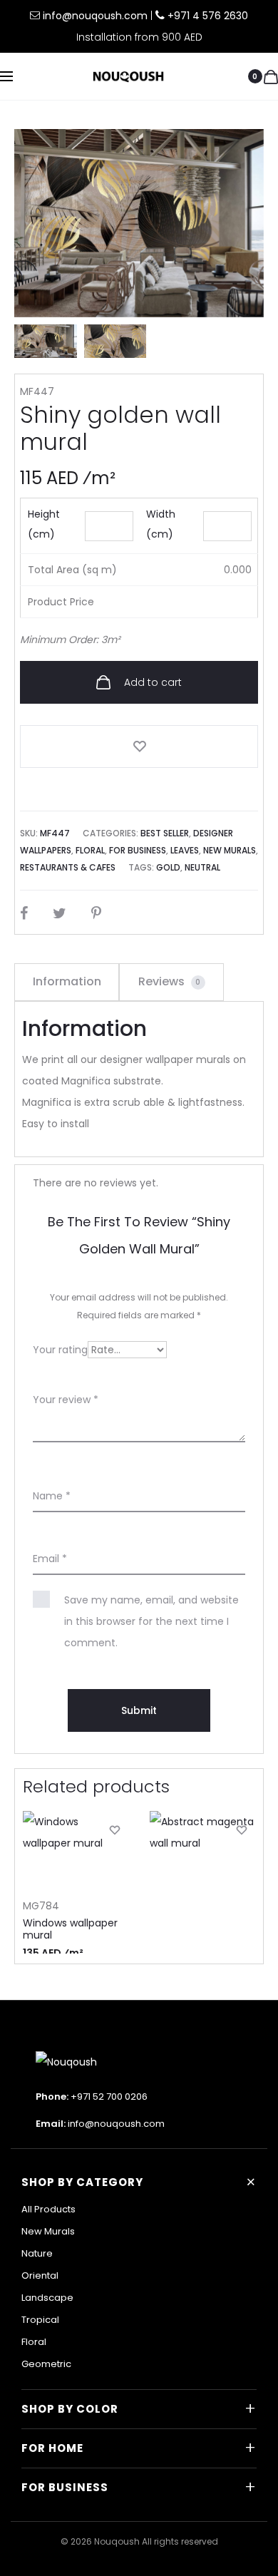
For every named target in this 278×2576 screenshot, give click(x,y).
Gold (168, 867)
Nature (37, 2253)
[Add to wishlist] (139, 746)
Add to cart (151, 682)
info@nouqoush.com (97, 16)
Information (67, 981)
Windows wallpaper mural (70, 1929)
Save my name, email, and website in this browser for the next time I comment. (151, 1621)
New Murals (230, 850)
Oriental (40, 2275)
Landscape (47, 2298)
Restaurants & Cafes (68, 867)
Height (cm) (44, 524)
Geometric (46, 2364)
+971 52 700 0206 (109, 2097)
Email (50, 1559)
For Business (138, 850)
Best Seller (165, 833)
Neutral (202, 867)
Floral (90, 850)
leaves (185, 850)
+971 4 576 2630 (208, 16)
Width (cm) (161, 524)
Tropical (40, 2320)
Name (52, 1496)
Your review (66, 1400)
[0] (271, 76)
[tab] (67, 982)
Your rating (60, 1350)
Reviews (170, 981)
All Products (48, 2209)
